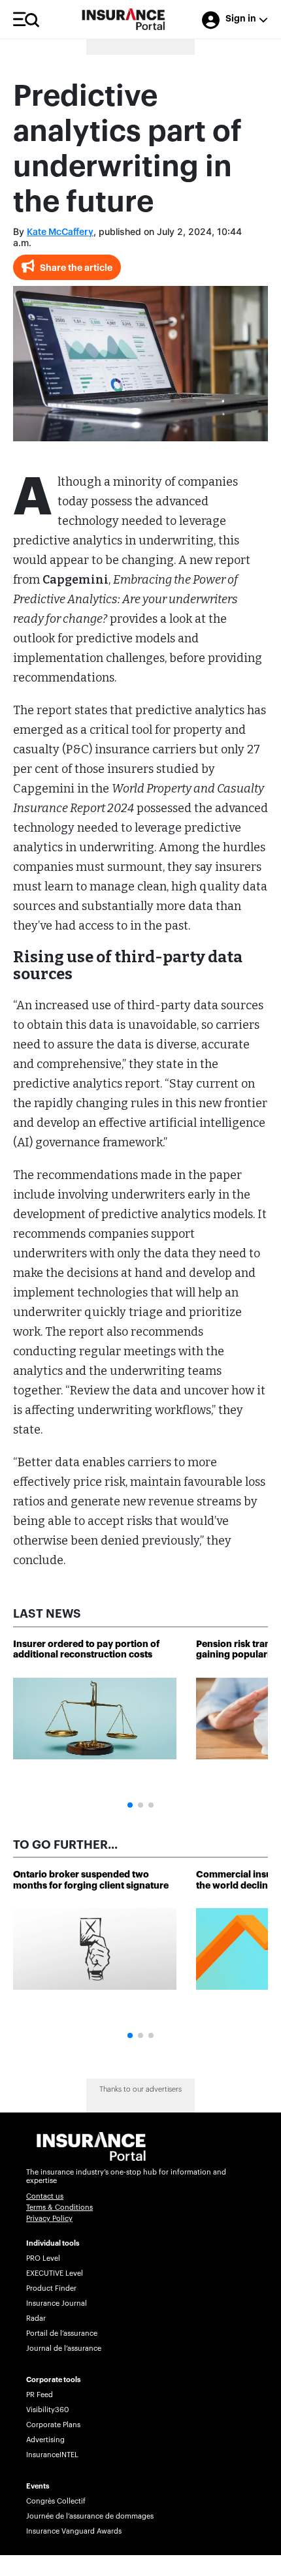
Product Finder (51, 2288)
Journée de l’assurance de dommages (90, 2516)
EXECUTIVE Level (55, 2273)
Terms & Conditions (59, 2207)
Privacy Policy (49, 2219)
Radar (36, 2318)
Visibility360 (47, 2410)
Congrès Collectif (56, 2501)
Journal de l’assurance (64, 2348)
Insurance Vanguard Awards (74, 2531)
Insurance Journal (57, 2303)
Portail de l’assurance (62, 2333)
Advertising (45, 2440)
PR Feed (40, 2395)
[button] (130, 1805)
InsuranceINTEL (52, 2455)
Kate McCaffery (60, 232)
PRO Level (43, 2258)
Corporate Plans (53, 2425)
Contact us (45, 2196)
